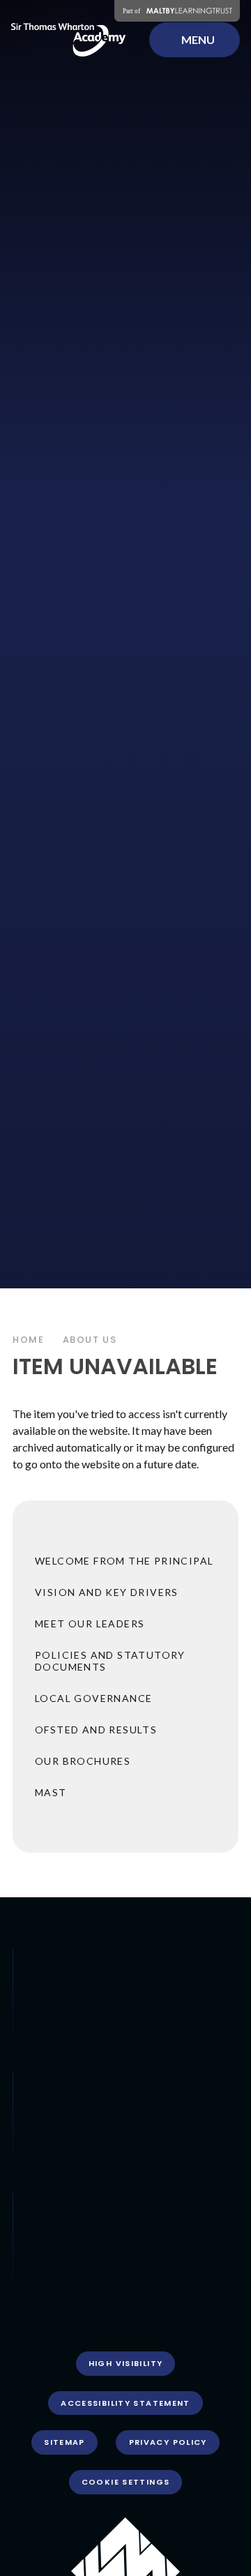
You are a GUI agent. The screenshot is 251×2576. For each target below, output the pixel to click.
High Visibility (126, 2363)
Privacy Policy (168, 2442)
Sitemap (64, 2442)
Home (29, 1340)
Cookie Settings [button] (126, 2482)
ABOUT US (90, 1340)
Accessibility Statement (125, 2403)
